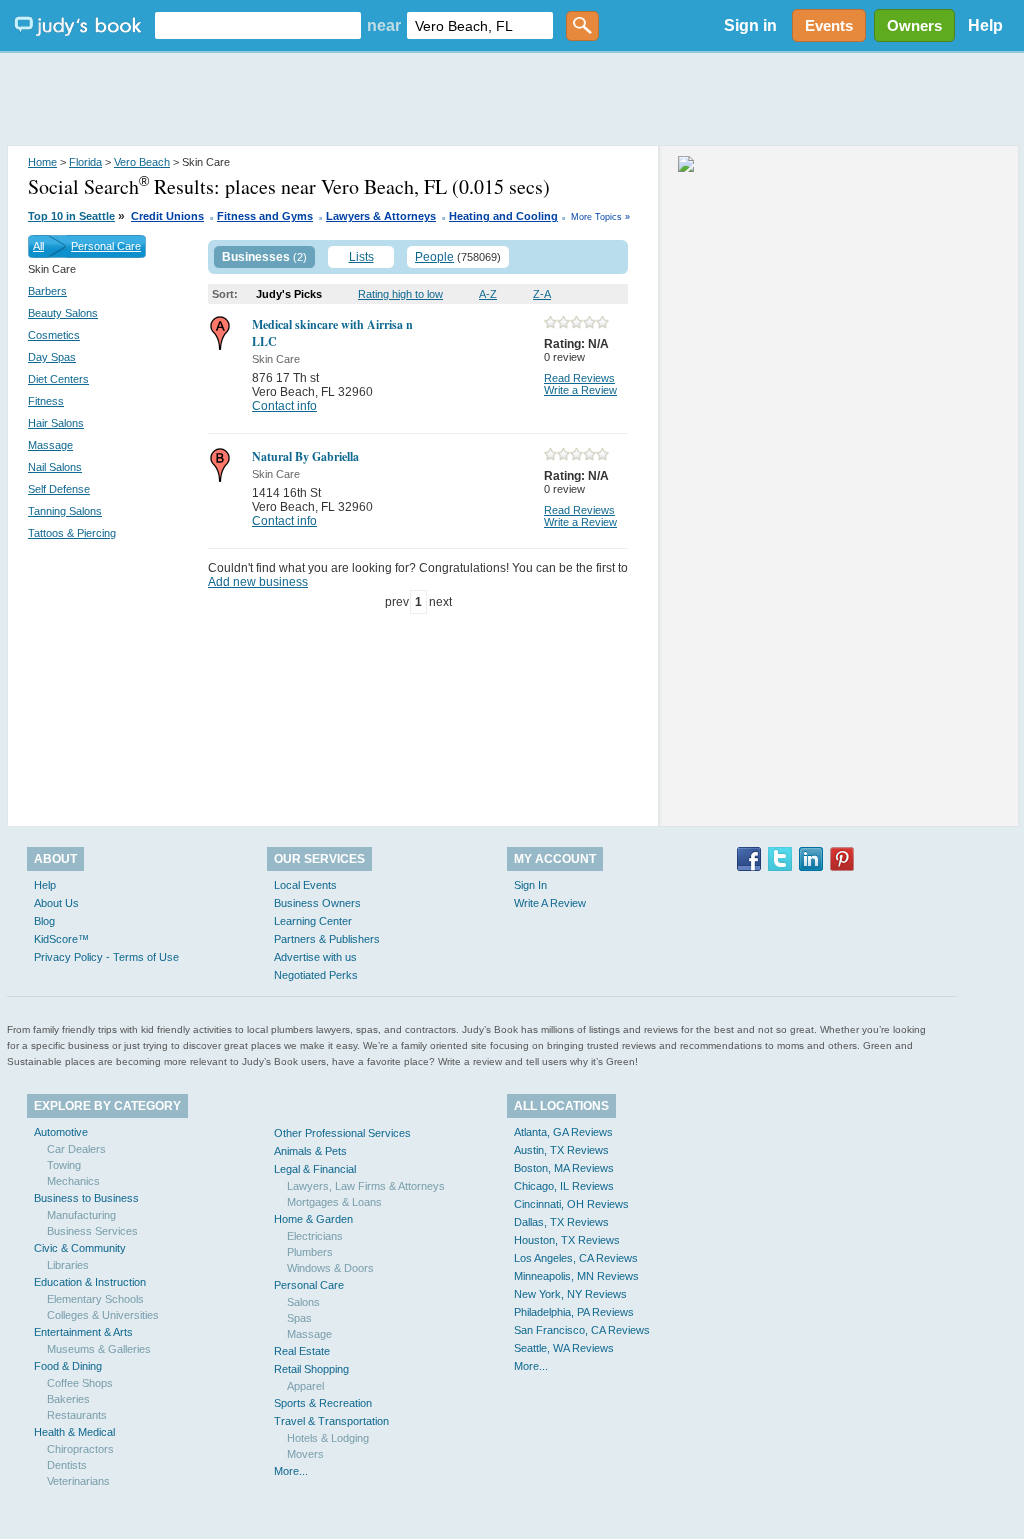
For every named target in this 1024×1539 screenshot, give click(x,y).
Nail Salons (55, 467)
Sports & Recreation (323, 1403)
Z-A (542, 294)
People (434, 257)
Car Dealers (76, 1149)
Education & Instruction (90, 1282)
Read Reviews (579, 378)
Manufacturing (81, 1215)
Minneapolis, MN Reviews (576, 1276)
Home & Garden (313, 1219)
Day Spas (52, 357)
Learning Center (313, 921)
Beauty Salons (63, 313)
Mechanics (73, 1181)
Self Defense (59, 489)
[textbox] (258, 25)
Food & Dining (68, 1366)
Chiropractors (80, 1449)
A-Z (488, 294)
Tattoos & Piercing (72, 533)
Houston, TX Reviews (567, 1240)
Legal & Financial (315, 1169)
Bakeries (68, 1399)
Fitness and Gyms (265, 216)
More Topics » (600, 217)
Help (985, 25)
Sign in (750, 25)
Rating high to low (400, 294)
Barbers (47, 291)
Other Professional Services (342, 1133)
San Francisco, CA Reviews (582, 1330)
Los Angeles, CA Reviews (576, 1258)
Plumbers (310, 1252)
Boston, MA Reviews (564, 1168)
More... (291, 1471)
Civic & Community (80, 1248)
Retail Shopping (311, 1369)
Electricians (315, 1236)
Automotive (61, 1132)
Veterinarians (78, 1481)
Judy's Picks (289, 294)
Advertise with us (315, 957)
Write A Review (550, 903)
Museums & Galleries (99, 1349)
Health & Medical (74, 1432)
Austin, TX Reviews (561, 1150)
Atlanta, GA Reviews (563, 1132)
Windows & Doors (330, 1268)
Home (42, 162)
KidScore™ (61, 939)
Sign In (530, 885)
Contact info (284, 406)
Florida (85, 162)
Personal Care (106, 246)
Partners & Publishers (327, 939)
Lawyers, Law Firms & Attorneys (366, 1186)
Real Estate (302, 1351)
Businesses (256, 257)
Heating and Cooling (503, 216)
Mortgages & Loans (334, 1202)
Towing (64, 1165)
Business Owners (317, 903)
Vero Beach (142, 162)
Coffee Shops (80, 1383)
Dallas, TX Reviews (561, 1222)
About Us (56, 903)
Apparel (305, 1386)
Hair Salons (56, 423)
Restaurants (77, 1415)
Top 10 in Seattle (71, 216)
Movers (305, 1454)
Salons (303, 1302)
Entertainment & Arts (83, 1332)
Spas (299, 1318)
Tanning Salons (65, 511)
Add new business (258, 582)
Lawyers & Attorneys (381, 216)
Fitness (46, 401)
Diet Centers (58, 379)
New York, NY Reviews (570, 1294)
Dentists (67, 1465)
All (38, 246)
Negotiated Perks (316, 975)
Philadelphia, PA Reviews (574, 1312)
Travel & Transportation (331, 1421)
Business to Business (86, 1198)
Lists (361, 257)
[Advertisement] (512, 100)
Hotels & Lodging (328, 1438)
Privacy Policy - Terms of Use (106, 957)
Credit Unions (167, 216)
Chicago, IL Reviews (564, 1186)
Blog (44, 921)
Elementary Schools (95, 1299)
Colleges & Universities (103, 1315)
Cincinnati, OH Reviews (571, 1204)
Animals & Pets (310, 1151)
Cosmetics (54, 335)
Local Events (305, 885)
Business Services (92, 1231)
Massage (50, 445)
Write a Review (580, 390)
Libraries (68, 1265)
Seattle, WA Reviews (564, 1348)
